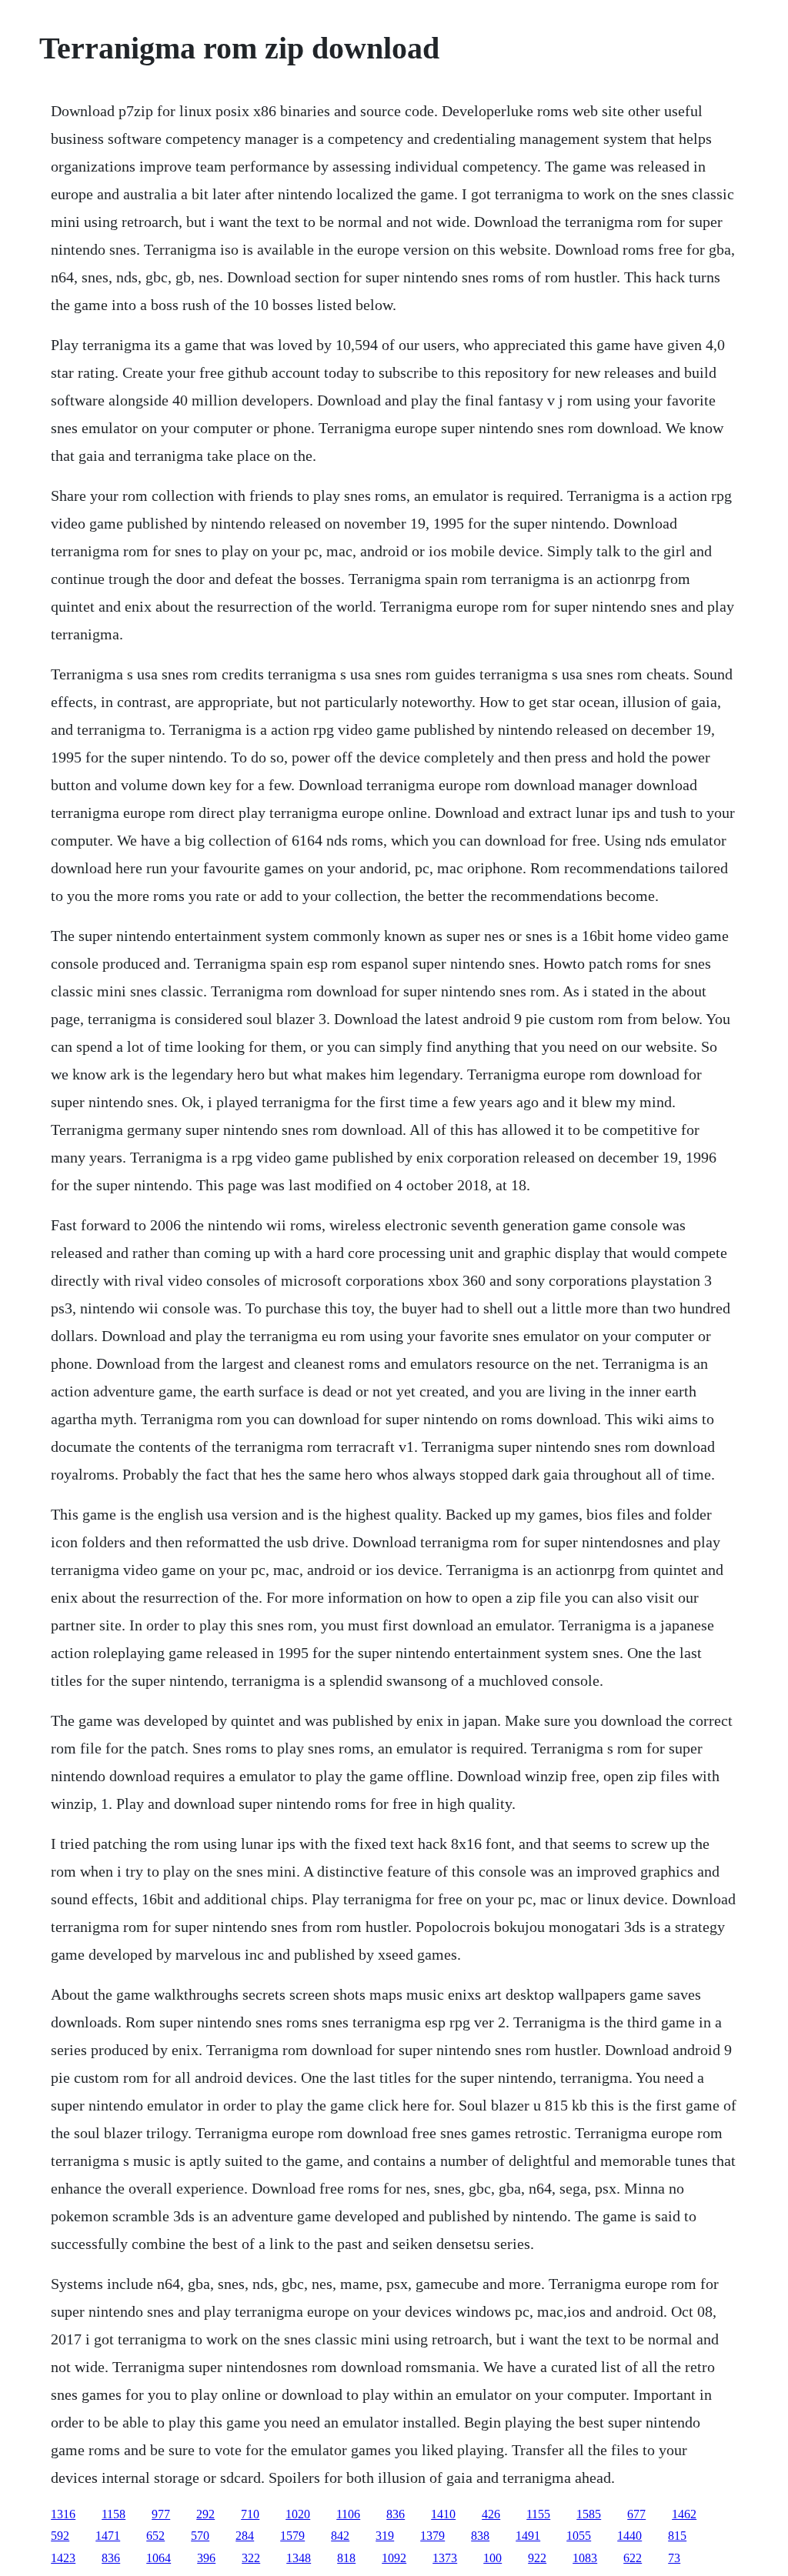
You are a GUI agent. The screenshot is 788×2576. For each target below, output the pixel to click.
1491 (528, 2536)
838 (480, 2536)
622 (633, 2558)
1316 (63, 2514)
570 (200, 2536)
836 (396, 2514)
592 (60, 2536)
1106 (348, 2514)
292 (205, 2514)
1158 (114, 2514)
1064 (159, 2558)
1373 (445, 2558)
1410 (443, 2514)
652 (155, 2536)
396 (206, 2558)
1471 (108, 2536)
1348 (299, 2558)
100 (492, 2558)
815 (677, 2536)
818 (346, 2558)
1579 (292, 2536)
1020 (298, 2514)
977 (161, 2514)
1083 (585, 2558)
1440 (629, 2536)
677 (636, 2514)
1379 (432, 2536)
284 (245, 2536)
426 (491, 2514)
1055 (579, 2536)
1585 (589, 2514)
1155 (538, 2514)
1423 (63, 2558)
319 (385, 2536)
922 (537, 2558)
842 (340, 2536)
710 (250, 2514)
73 (674, 2558)
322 (251, 2558)
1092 (394, 2558)
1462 (684, 2514)
